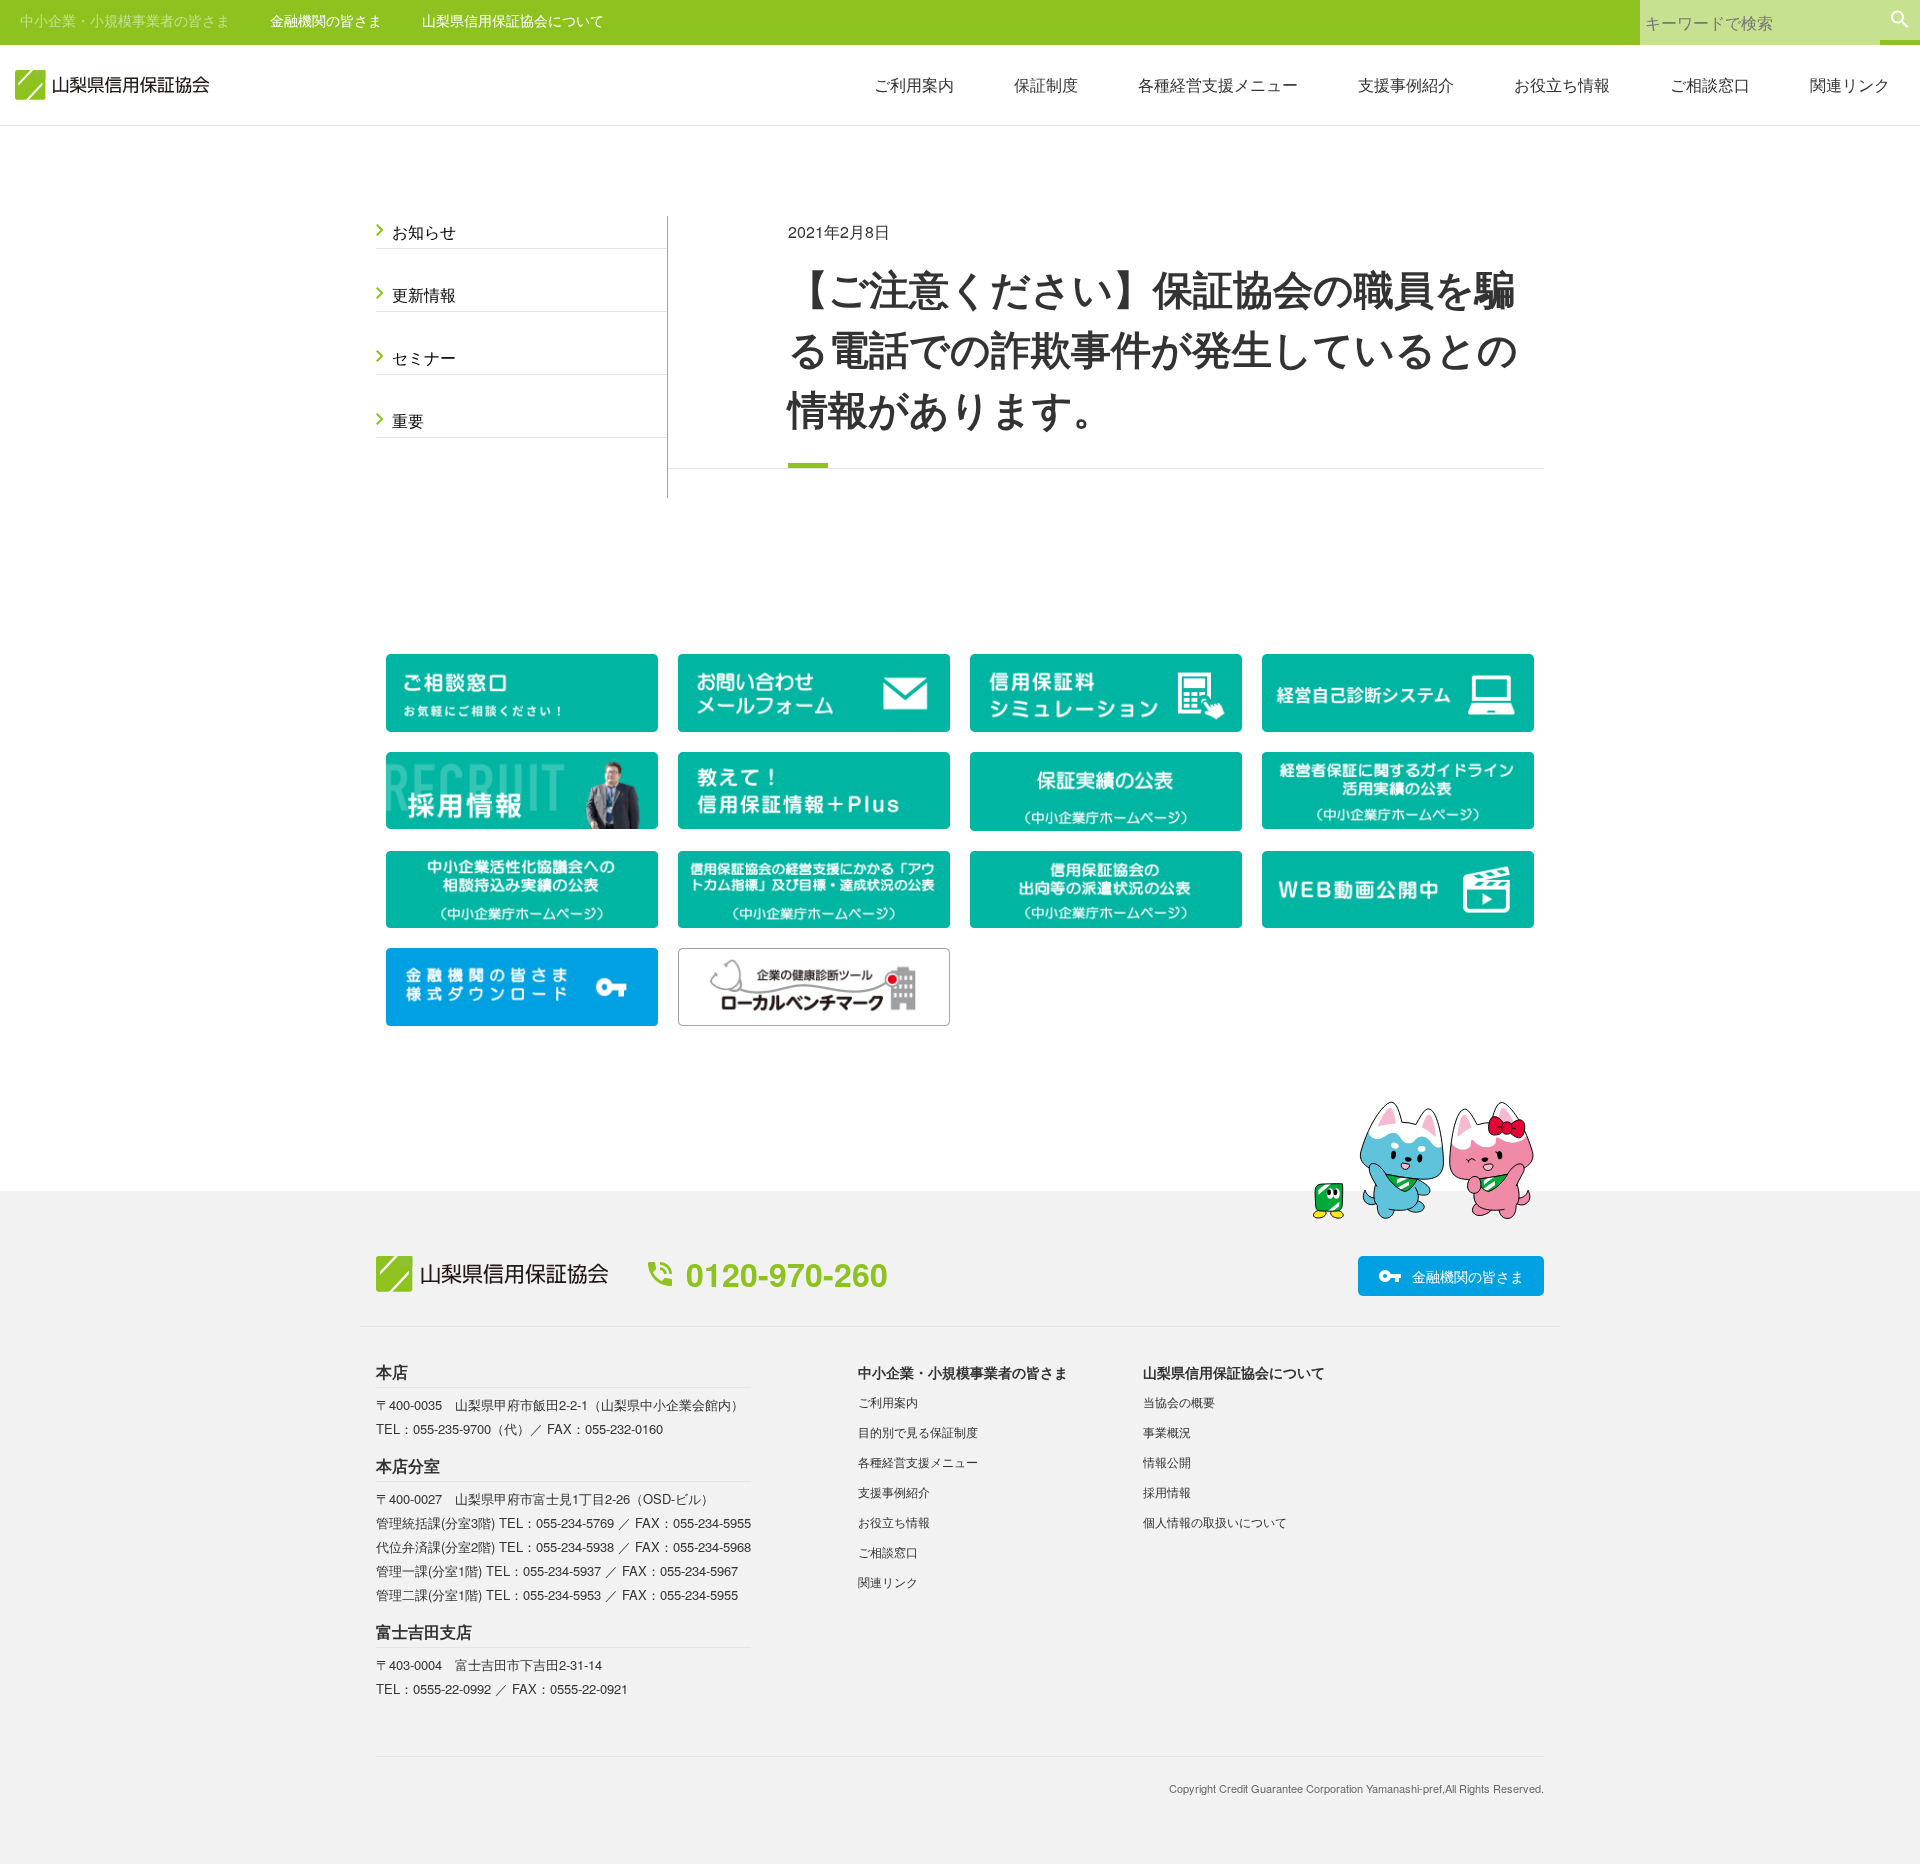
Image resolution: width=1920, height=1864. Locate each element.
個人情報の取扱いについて (1215, 1521)
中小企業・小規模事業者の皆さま (125, 20)
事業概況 (1167, 1431)
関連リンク (1850, 84)
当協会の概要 (1179, 1401)
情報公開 (1167, 1461)
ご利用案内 (914, 84)
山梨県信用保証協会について (513, 20)
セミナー (424, 357)
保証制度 (1046, 84)
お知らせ (424, 231)
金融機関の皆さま (326, 20)
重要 (408, 420)
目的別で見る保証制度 (918, 1431)
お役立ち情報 (1562, 84)
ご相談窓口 (1710, 84)
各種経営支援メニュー (1218, 84)
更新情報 (424, 294)
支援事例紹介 (1406, 84)
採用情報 (1167, 1491)
